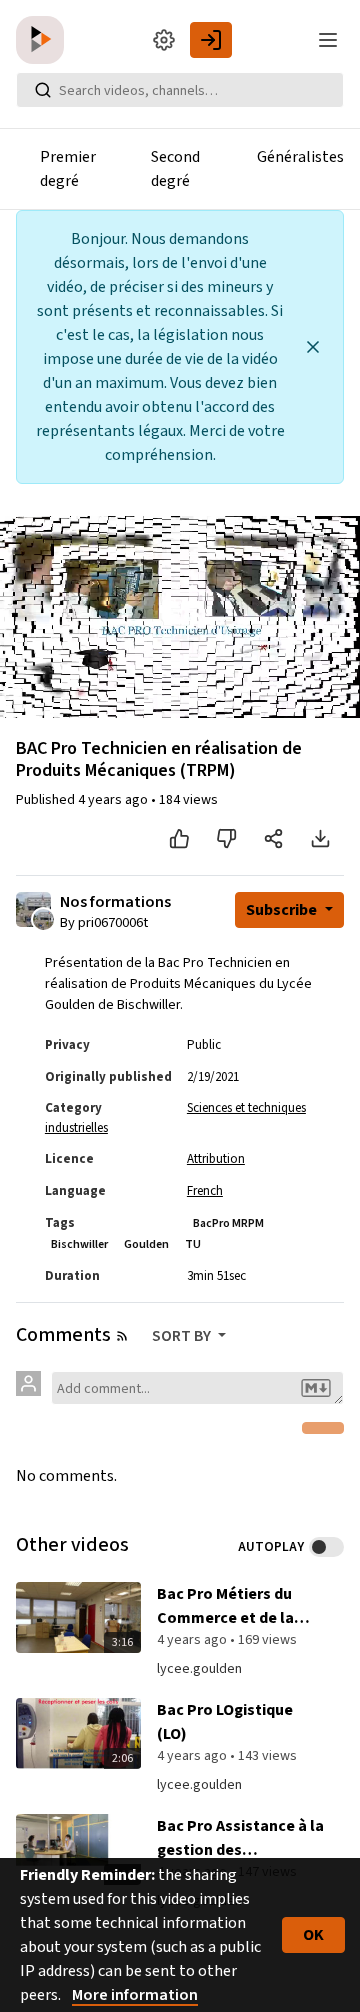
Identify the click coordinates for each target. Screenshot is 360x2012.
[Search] (43, 90)
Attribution (216, 1159)
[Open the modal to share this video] (273, 839)
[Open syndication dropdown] (122, 1336)
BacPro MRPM (228, 1223)
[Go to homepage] (44, 40)
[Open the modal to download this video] (320, 839)
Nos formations (115, 902)
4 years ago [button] (114, 800)
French (205, 1191)
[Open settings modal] (164, 40)
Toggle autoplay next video (326, 1547)
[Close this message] (313, 347)
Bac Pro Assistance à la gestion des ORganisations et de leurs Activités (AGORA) (241, 1838)
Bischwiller (79, 1244)
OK (313, 1935)
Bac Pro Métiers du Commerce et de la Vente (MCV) (225, 1606)
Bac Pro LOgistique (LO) (225, 1722)
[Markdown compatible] (316, 1388)
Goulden (146, 1244)
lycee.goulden (199, 1669)
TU (193, 1244)
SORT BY (183, 1336)
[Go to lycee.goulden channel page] (43, 918)
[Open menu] (328, 40)
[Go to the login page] (211, 40)
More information (135, 1995)
